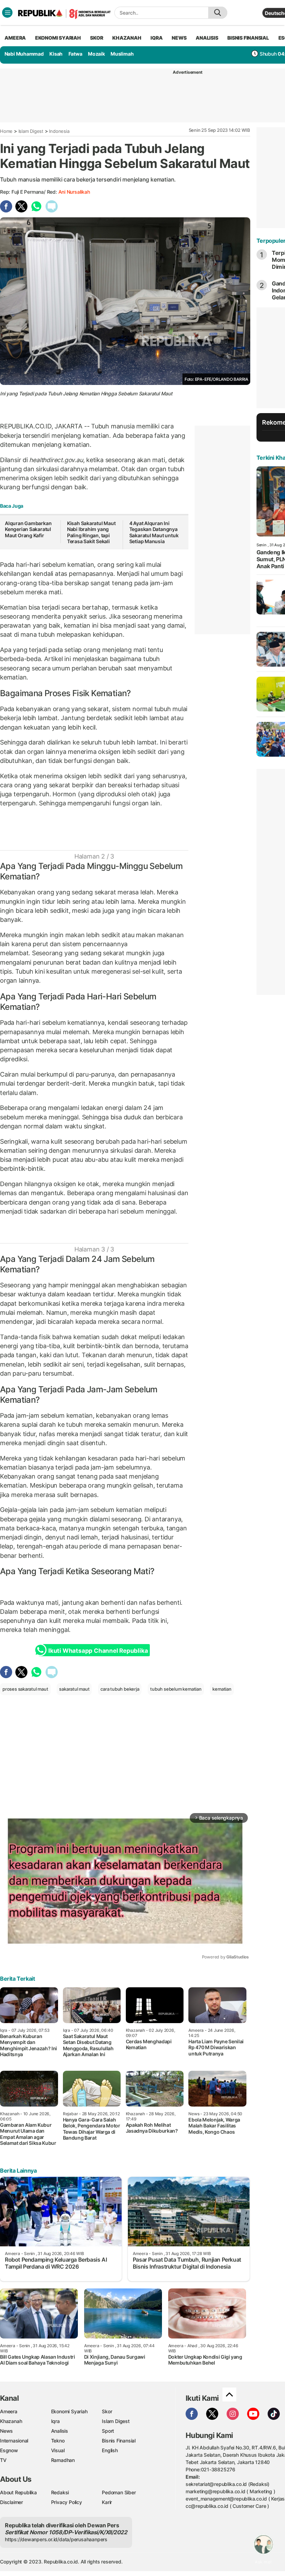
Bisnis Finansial (248, 38)
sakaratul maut (74, 1689)
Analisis (60, 2431)
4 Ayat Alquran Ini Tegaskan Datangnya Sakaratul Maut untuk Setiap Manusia (154, 532)
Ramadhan (63, 2460)
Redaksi (60, 2492)
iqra (156, 38)
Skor (107, 2411)
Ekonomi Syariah (58, 38)
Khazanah (11, 2421)
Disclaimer (11, 2502)
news (179, 38)
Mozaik (96, 54)
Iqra (55, 2421)
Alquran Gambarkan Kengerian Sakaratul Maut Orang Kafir (28, 529)
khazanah (127, 38)
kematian (222, 1689)
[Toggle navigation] (7, 13)
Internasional (14, 2441)
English (110, 2450)
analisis (207, 38)
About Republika (18, 2492)
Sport (108, 2431)
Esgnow (9, 2450)
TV (3, 2460)
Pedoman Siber (119, 2492)
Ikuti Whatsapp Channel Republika (98, 1651)
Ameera (9, 2411)
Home (6, 131)
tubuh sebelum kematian (176, 1689)
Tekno (58, 2441)
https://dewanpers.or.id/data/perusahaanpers (56, 2539)
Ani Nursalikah (74, 192)
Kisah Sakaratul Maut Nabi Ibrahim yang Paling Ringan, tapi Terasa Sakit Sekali (91, 532)
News (6, 2431)
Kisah (56, 54)
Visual (58, 2450)
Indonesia (59, 131)
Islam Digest (31, 131)
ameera (15, 38)
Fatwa (75, 54)
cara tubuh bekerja (120, 1689)
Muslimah (122, 54)
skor (96, 38)
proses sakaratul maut (25, 1689)
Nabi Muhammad (24, 54)
